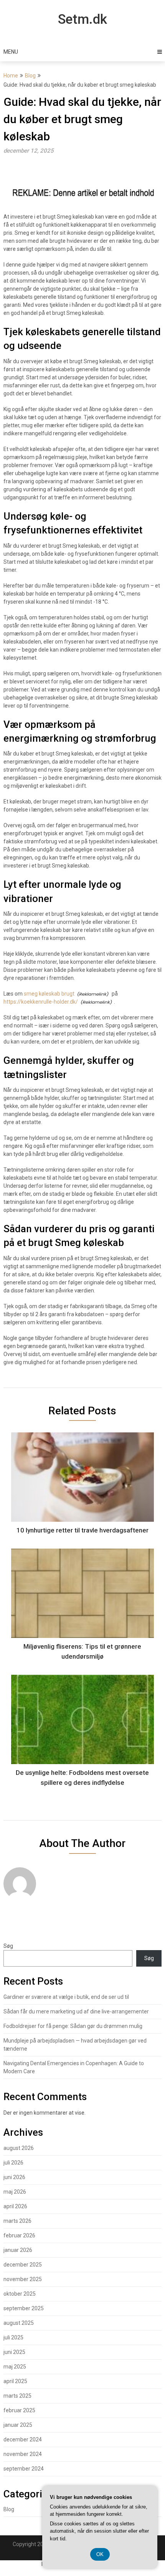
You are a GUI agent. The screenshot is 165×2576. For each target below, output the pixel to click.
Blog (30, 76)
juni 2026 (14, 2177)
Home (11, 76)
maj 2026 (15, 2192)
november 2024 (23, 2454)
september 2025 (24, 2308)
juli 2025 (13, 2337)
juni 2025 (14, 2352)
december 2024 (23, 2439)
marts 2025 (17, 2396)
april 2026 (15, 2206)
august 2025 (19, 2323)
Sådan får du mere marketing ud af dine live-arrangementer (76, 2011)
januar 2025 (18, 2425)
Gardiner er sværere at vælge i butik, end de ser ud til (66, 1997)
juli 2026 (13, 2163)
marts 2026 (17, 2221)
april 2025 (15, 2381)
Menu (11, 52)
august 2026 (19, 2148)
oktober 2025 (20, 2294)
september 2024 (24, 2469)
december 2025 (23, 2265)
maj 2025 (15, 2367)
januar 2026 (18, 2250)
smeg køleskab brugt (49, 994)
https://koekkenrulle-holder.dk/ (41, 1002)
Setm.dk (82, 19)
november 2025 (23, 2279)
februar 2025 (19, 2410)
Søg (8, 1946)
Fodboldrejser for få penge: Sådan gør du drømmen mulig (73, 2026)
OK (100, 2554)
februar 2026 (19, 2235)
